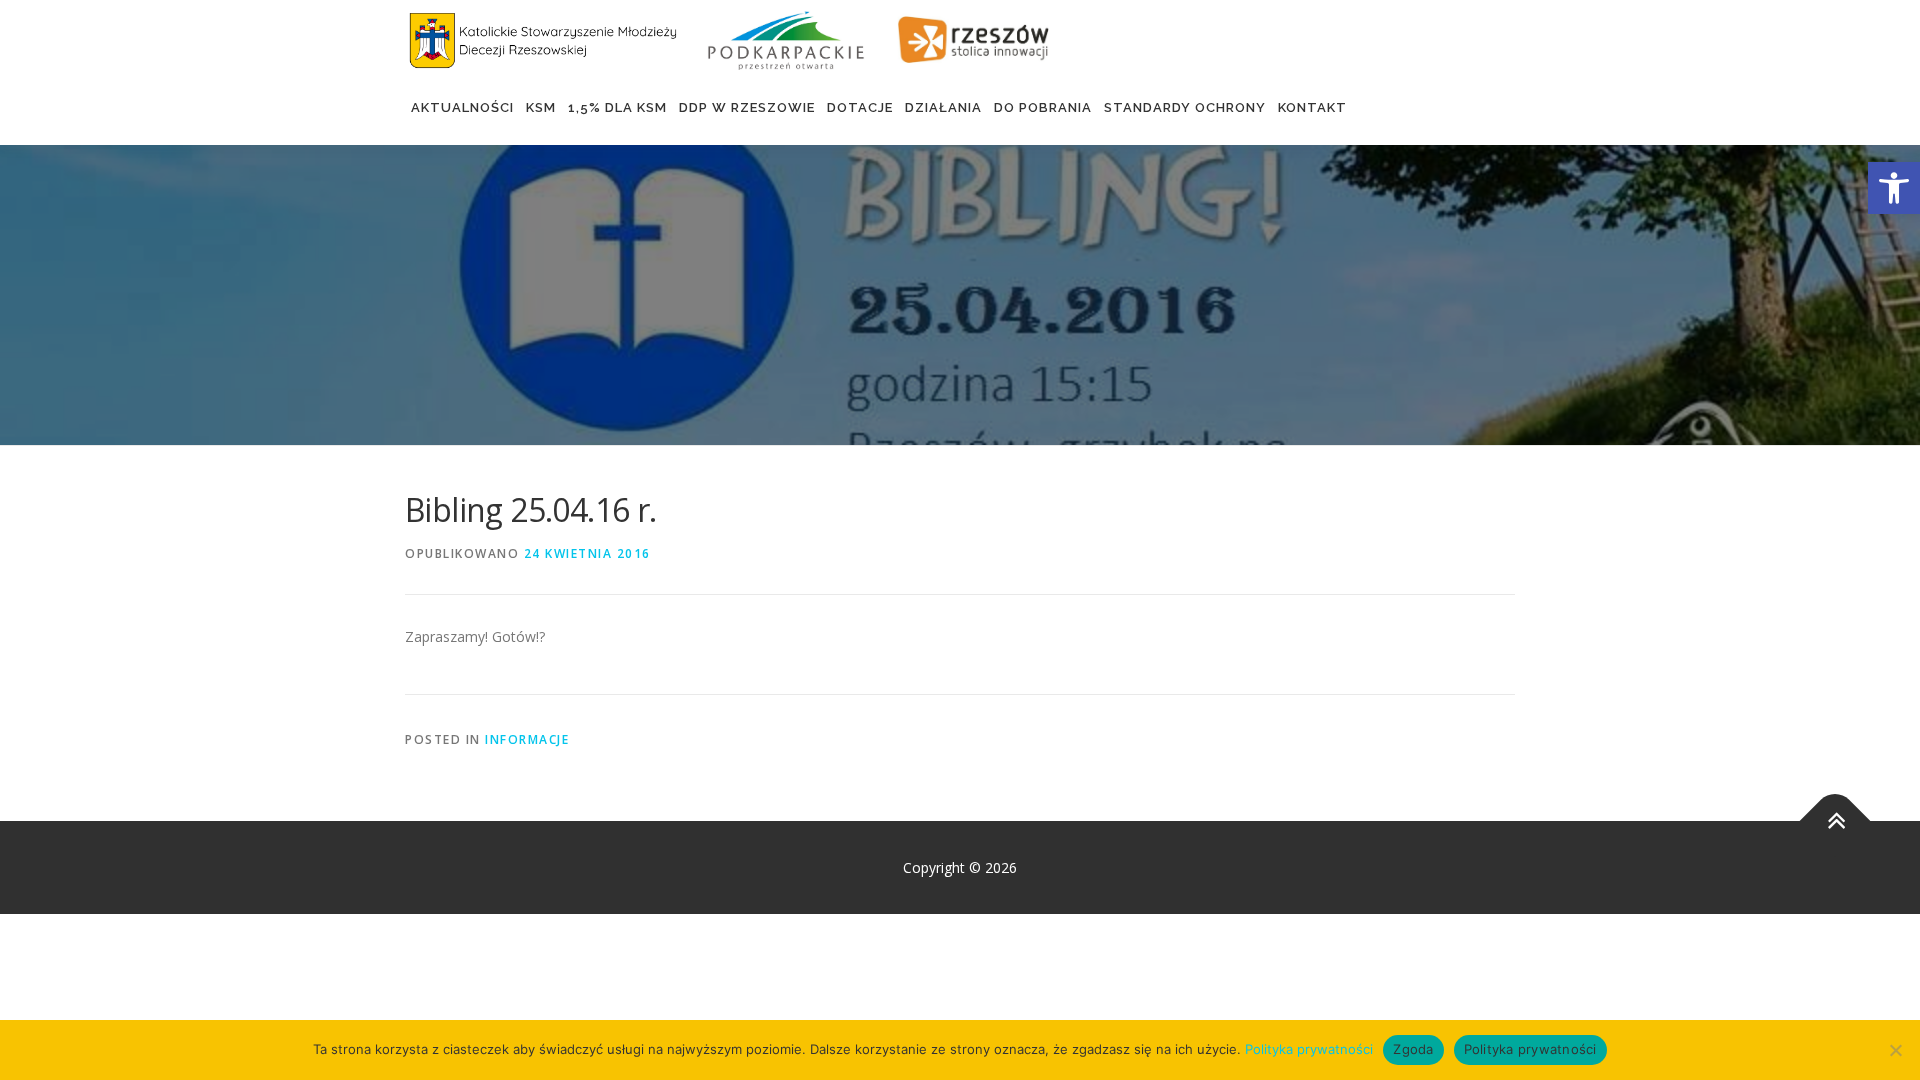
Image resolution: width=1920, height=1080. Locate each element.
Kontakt (1312, 107)
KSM (541, 107)
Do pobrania (1043, 107)
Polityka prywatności (1309, 1049)
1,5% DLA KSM (617, 107)
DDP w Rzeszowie (747, 107)
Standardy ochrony (1185, 107)
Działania (943, 107)
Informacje (527, 739)
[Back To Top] (1835, 820)
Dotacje (860, 107)
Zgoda (1413, 1049)
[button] (1894, 188)
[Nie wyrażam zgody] (1895, 1050)
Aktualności (462, 107)
